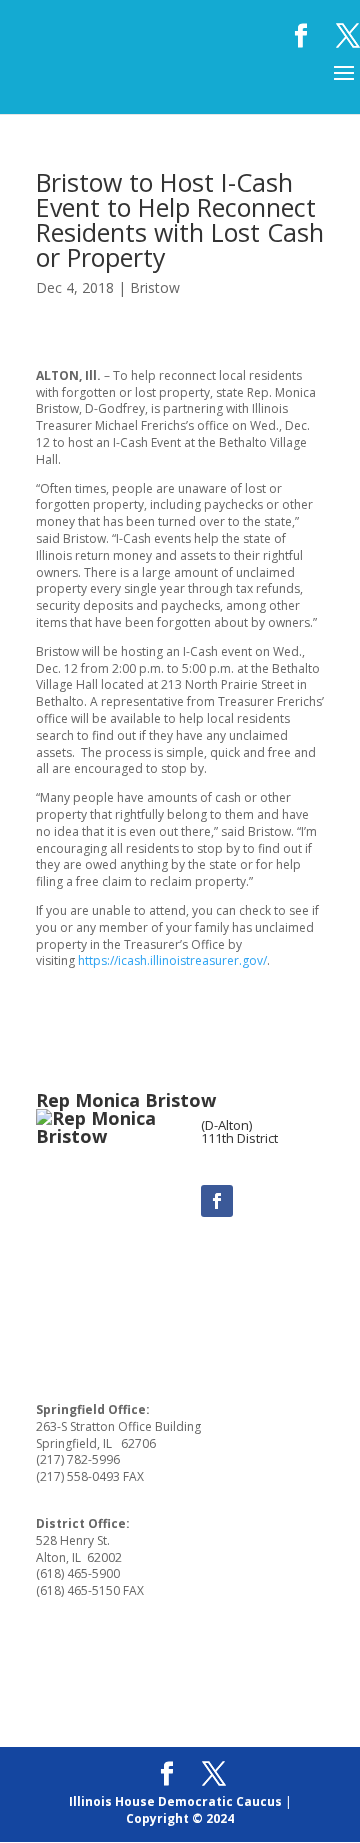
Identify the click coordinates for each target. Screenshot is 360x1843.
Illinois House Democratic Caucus (175, 1801)
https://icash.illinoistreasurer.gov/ (172, 960)
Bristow (155, 287)
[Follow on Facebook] (217, 1201)
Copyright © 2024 (180, 1818)
